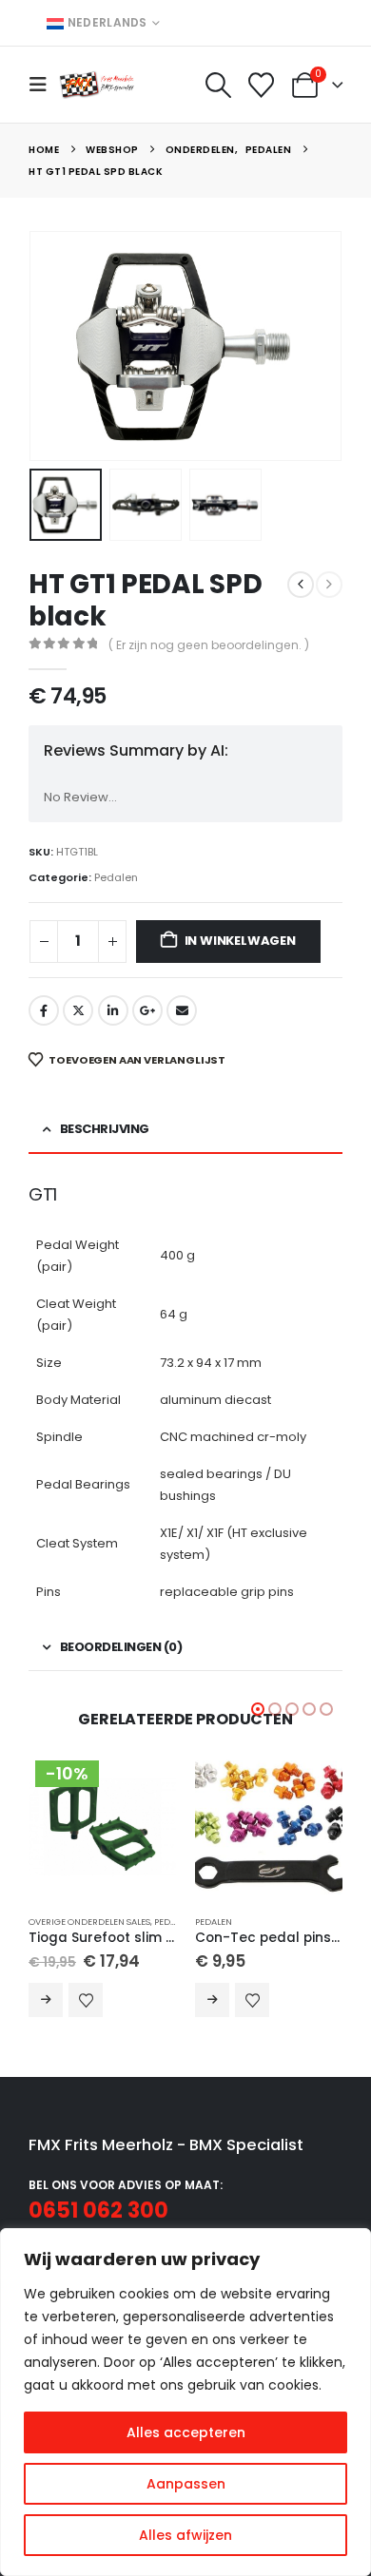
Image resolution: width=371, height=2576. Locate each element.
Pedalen (116, 877)
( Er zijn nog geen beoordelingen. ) (209, 645)
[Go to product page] (269, 1826)
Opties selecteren (46, 2000)
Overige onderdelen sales (89, 1922)
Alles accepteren (186, 2432)
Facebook (44, 1010)
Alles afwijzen (185, 2535)
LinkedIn (113, 1010)
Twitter (78, 1010)
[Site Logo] (97, 84)
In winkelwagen (240, 941)
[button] (44, 85)
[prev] (301, 585)
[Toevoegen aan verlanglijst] (86, 2000)
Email (182, 1010)
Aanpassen (186, 2484)
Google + (147, 1010)
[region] (185, 2402)
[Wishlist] (262, 85)
